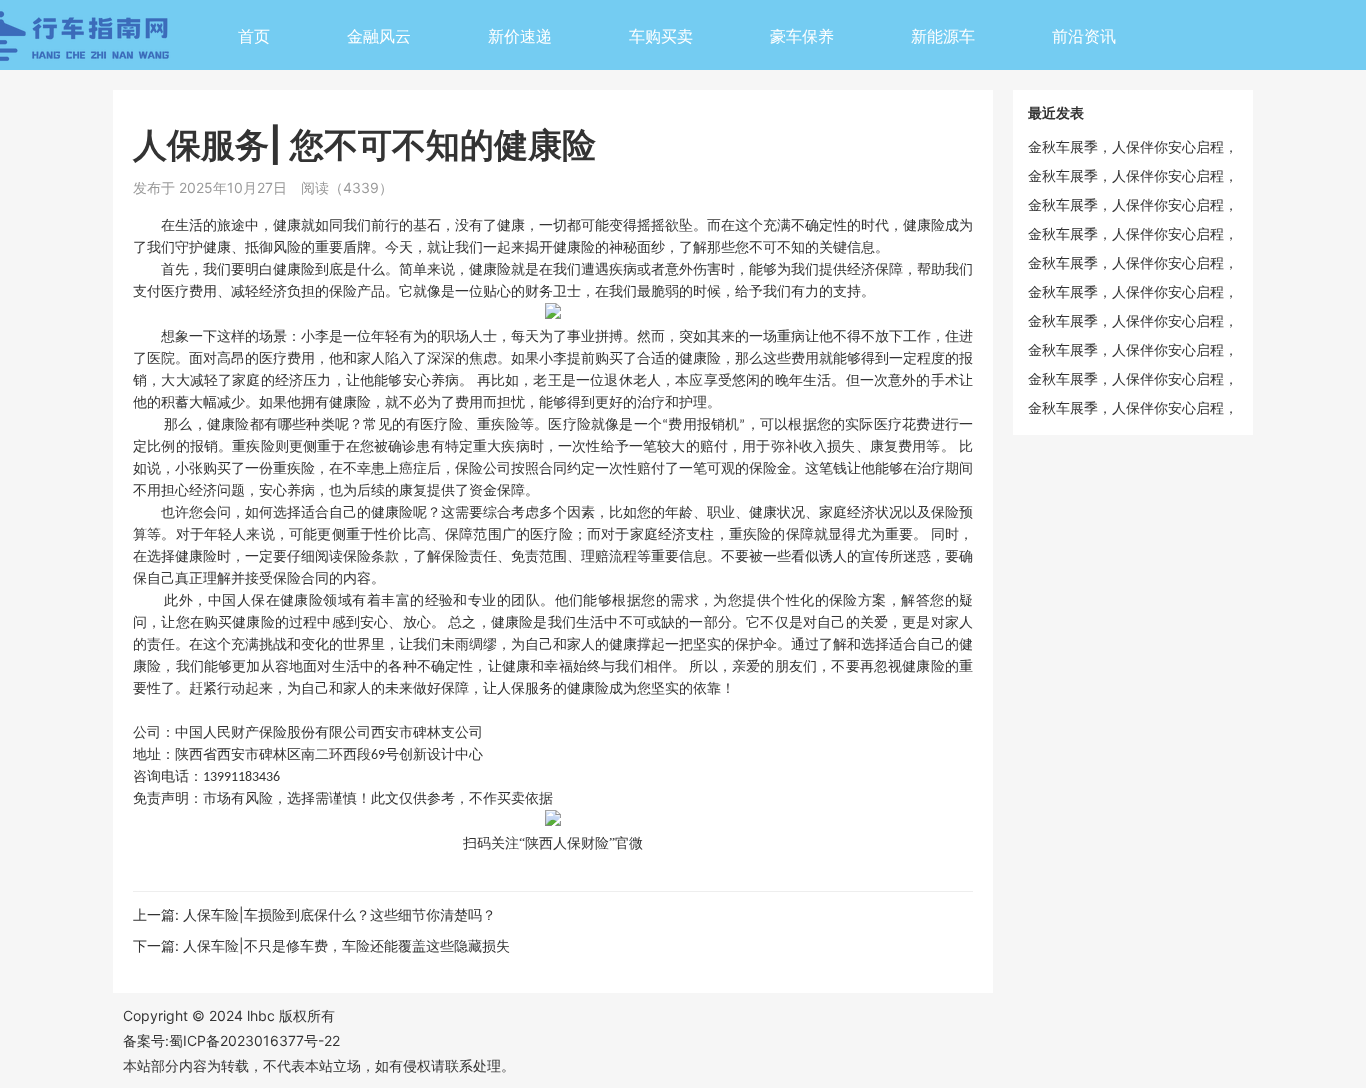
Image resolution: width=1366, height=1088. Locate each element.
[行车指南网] (143, 41)
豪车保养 (802, 36)
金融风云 (379, 36)
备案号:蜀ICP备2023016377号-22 (231, 1040)
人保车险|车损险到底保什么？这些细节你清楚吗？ (339, 914)
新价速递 (520, 36)
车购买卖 (661, 36)
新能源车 (943, 36)
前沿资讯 (1084, 36)
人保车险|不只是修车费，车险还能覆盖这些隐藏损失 (346, 945)
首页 (254, 36)
